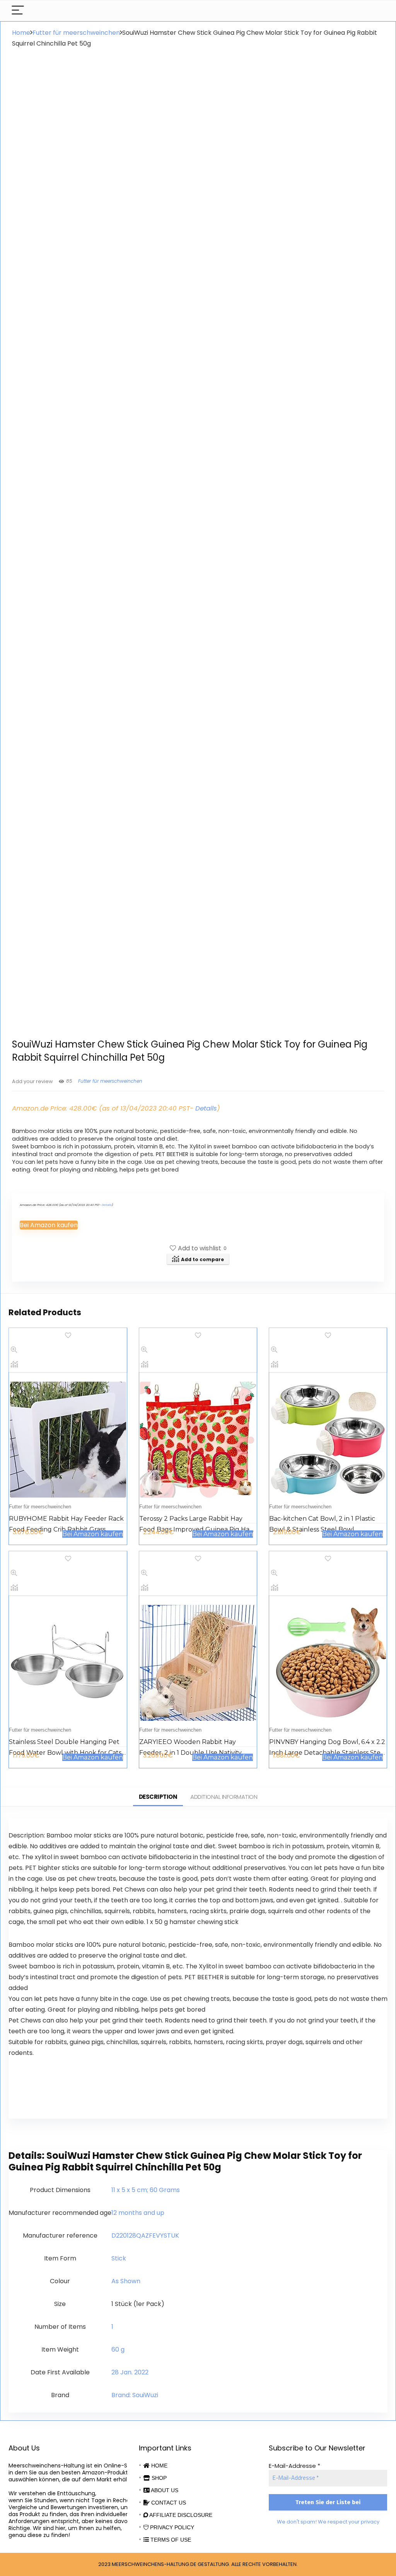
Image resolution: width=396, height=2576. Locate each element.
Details (206, 1108)
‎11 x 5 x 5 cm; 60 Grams (146, 2190)
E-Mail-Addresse (294, 2466)
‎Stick (119, 2258)
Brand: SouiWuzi (135, 2395)
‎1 (112, 2327)
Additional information (224, 1797)
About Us (164, 2490)
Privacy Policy (171, 2527)
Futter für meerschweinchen (76, 33)
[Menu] (18, 11)
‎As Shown (126, 2281)
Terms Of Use (170, 2540)
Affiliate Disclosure (180, 2515)
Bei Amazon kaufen (49, 1225)
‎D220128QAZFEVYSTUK (145, 2236)
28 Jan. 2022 (130, 2372)
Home (21, 33)
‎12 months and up (138, 2213)
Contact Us (168, 2503)
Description (158, 1797)
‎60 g (118, 2349)
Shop (158, 2478)
